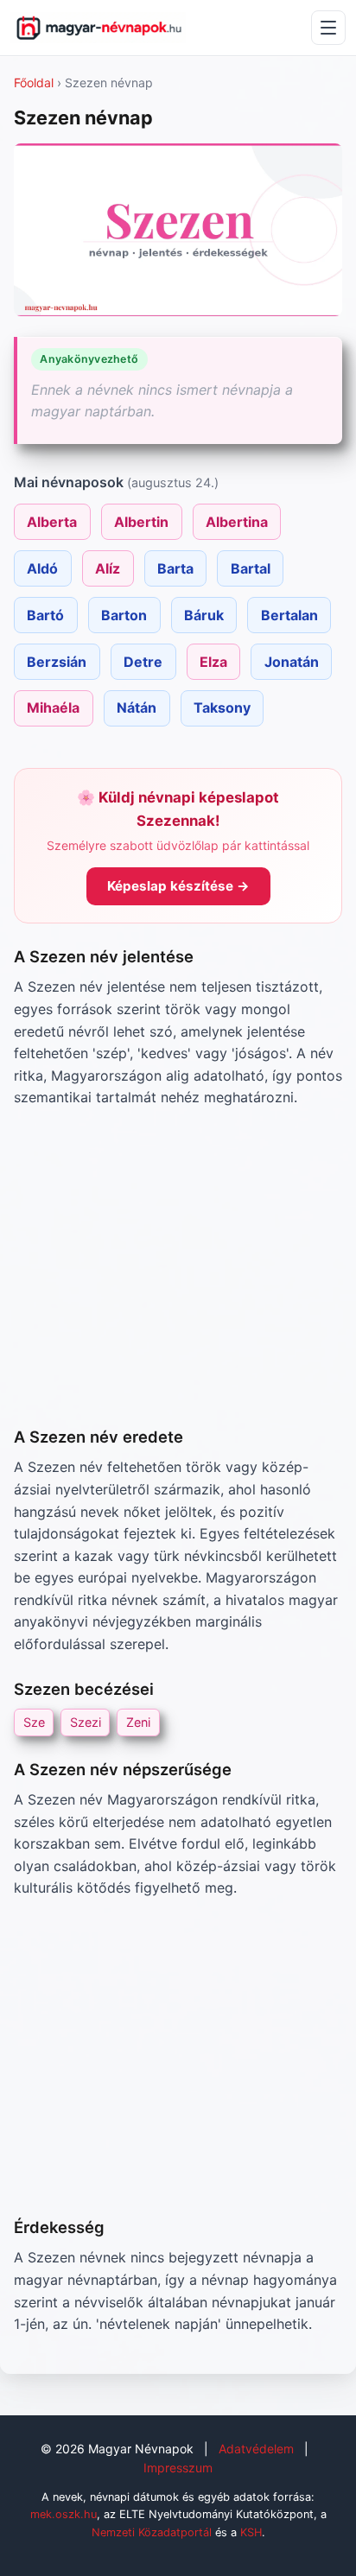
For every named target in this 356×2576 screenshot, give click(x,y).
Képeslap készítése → (178, 886)
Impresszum (178, 2468)
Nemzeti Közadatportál (152, 2532)
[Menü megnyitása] (328, 28)
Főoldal (34, 82)
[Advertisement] (178, 1267)
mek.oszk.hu (64, 2514)
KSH (251, 2532)
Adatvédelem (256, 2449)
